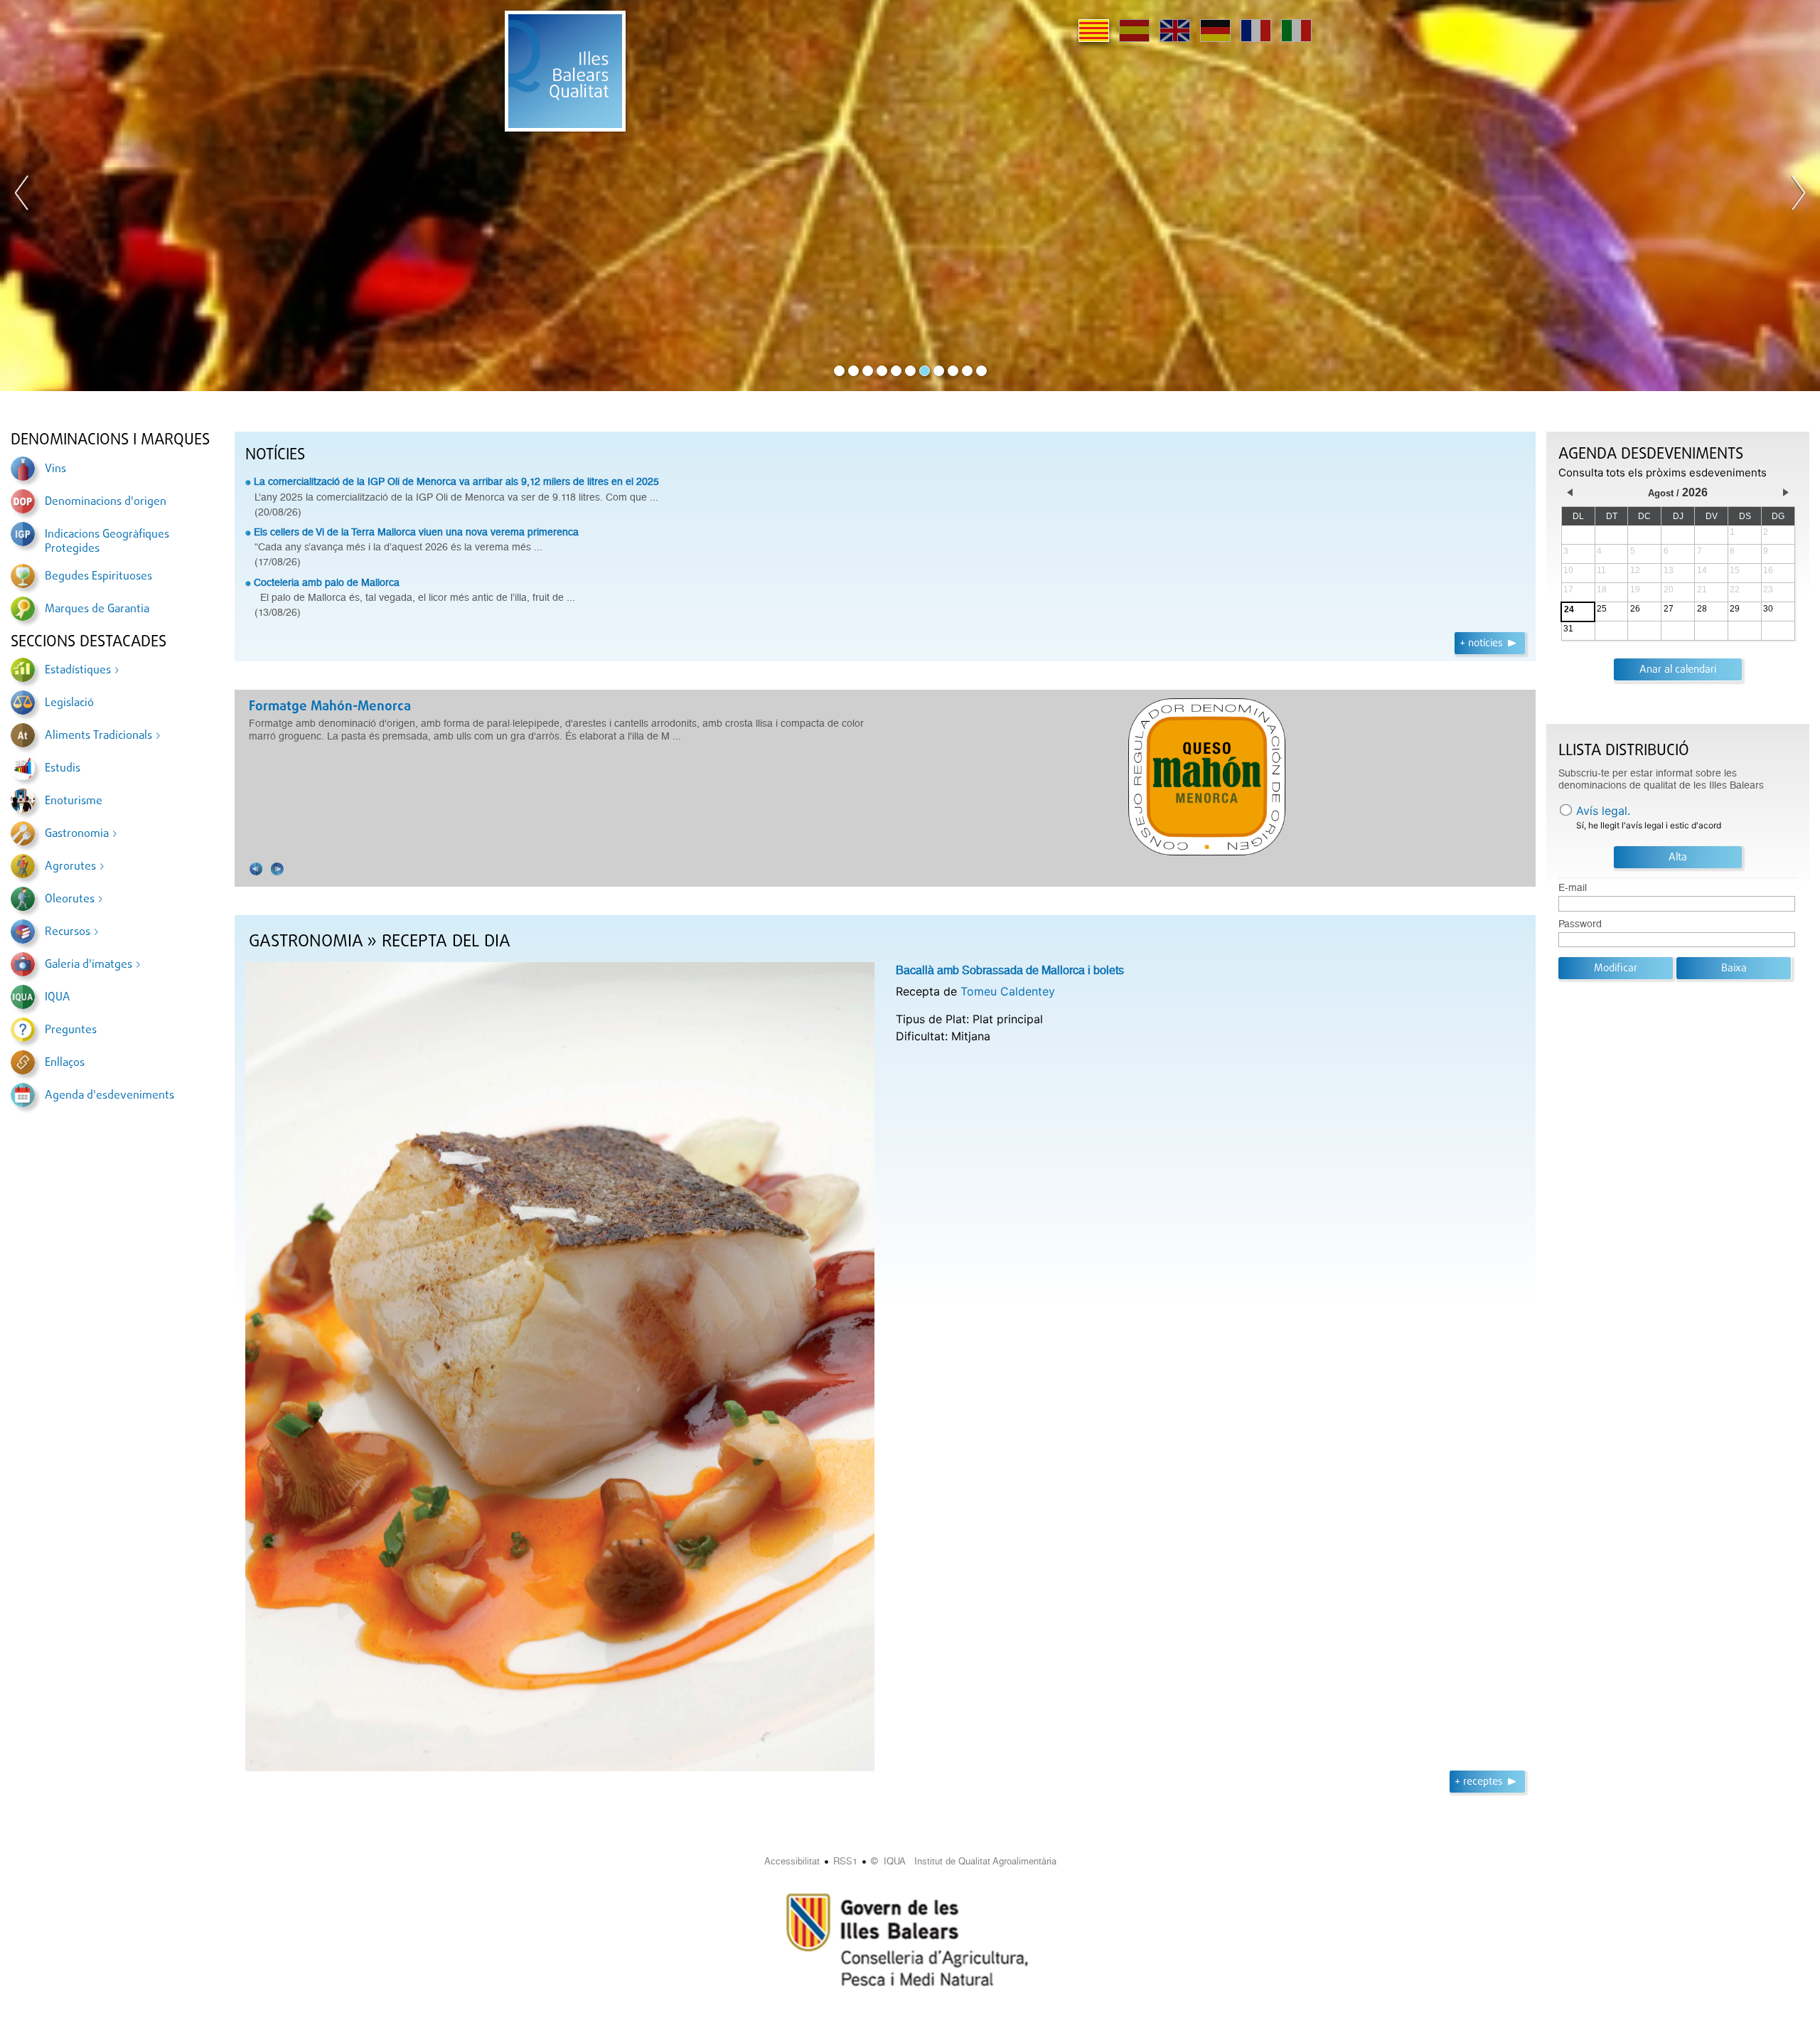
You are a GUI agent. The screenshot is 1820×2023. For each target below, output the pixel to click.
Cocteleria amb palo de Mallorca (327, 582)
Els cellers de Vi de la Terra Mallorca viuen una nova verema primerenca (416, 532)
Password (1580, 924)
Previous (22, 196)
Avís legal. (1603, 811)
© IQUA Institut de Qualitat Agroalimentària (964, 1861)
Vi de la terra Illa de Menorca (337, 707)
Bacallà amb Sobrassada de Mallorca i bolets (1010, 970)
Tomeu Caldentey (1008, 991)
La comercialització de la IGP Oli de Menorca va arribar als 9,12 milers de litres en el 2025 (456, 481)
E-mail (1573, 888)
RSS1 (845, 1861)
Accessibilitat (792, 1861)
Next (1798, 196)
